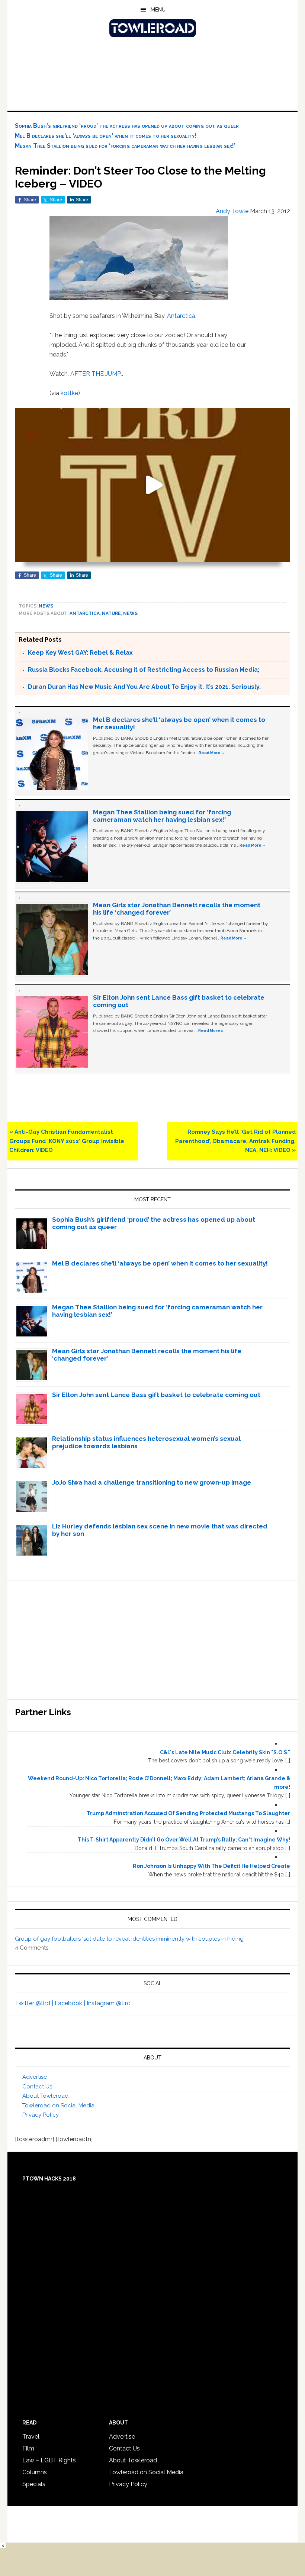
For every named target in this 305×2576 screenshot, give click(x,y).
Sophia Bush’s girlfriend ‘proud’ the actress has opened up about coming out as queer (127, 126)
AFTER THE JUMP (95, 374)
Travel (31, 2437)
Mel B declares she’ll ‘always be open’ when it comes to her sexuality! (106, 136)
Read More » (211, 753)
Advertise (35, 2077)
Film (28, 2448)
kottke (69, 393)
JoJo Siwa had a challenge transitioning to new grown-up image (152, 1482)
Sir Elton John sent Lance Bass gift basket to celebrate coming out (156, 1395)
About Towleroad (45, 2096)
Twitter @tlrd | (35, 2003)
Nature (111, 613)
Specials (34, 2484)
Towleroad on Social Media (58, 2106)
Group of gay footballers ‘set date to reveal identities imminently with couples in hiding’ (130, 1939)
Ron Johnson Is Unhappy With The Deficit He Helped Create (211, 1866)
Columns (35, 2472)
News (46, 606)
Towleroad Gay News (152, 28)
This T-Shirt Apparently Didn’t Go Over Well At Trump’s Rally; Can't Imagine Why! (184, 1840)
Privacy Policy (41, 2115)
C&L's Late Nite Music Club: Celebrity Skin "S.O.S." (225, 1752)
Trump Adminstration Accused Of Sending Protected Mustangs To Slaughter (188, 1813)
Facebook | (71, 2003)
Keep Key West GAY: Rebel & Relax (80, 653)
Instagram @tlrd (109, 2003)
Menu (158, 10)
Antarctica (181, 316)
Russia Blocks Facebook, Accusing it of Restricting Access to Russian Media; (144, 670)
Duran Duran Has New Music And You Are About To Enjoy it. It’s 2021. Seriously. (144, 687)
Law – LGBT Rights (49, 2460)
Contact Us (37, 2087)
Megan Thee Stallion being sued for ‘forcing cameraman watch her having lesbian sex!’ (125, 146)
